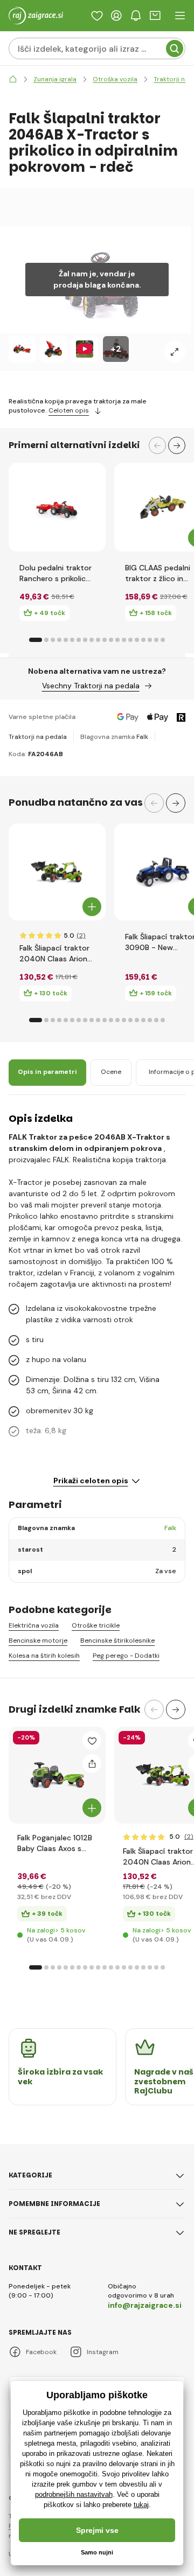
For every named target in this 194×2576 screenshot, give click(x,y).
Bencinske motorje (38, 1641)
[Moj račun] (116, 16)
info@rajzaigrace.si (145, 2305)
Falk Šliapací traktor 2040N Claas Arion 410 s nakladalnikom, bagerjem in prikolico (56, 954)
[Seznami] (97, 16)
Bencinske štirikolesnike (117, 1641)
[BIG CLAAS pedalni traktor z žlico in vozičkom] (163, 507)
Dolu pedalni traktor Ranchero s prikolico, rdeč (56, 573)
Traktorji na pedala (38, 737)
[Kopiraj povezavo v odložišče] (92, 1764)
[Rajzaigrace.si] (13, 79)
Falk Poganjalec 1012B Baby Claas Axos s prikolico (55, 1843)
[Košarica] (155, 16)
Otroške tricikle (96, 1626)
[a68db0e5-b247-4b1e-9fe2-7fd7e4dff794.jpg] (57, 1775)
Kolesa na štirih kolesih (44, 1656)
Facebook (41, 2352)
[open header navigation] (180, 16)
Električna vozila (34, 1626)
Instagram (103, 2352)
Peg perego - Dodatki (126, 1656)
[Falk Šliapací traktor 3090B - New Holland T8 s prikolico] (163, 872)
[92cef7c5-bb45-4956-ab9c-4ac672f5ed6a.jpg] (163, 1775)
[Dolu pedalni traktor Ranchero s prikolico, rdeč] (57, 507)
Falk (142, 737)
